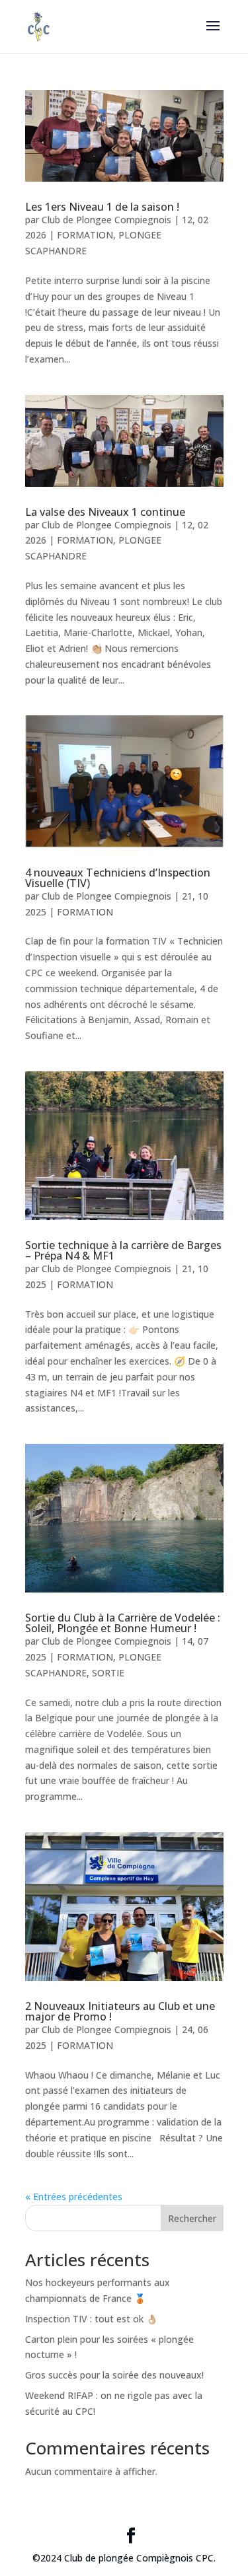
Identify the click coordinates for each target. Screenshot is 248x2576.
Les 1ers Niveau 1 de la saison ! (102, 207)
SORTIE (108, 1673)
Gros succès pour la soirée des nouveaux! (114, 2375)
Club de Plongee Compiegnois (106, 220)
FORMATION (85, 235)
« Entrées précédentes (74, 2197)
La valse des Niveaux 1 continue (105, 512)
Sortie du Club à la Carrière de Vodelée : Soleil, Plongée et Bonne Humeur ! (123, 1623)
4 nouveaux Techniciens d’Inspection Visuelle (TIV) (118, 878)
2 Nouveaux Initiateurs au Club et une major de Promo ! (120, 2011)
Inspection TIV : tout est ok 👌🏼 (91, 2319)
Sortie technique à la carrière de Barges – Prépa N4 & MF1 (123, 1250)
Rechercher (192, 2218)
